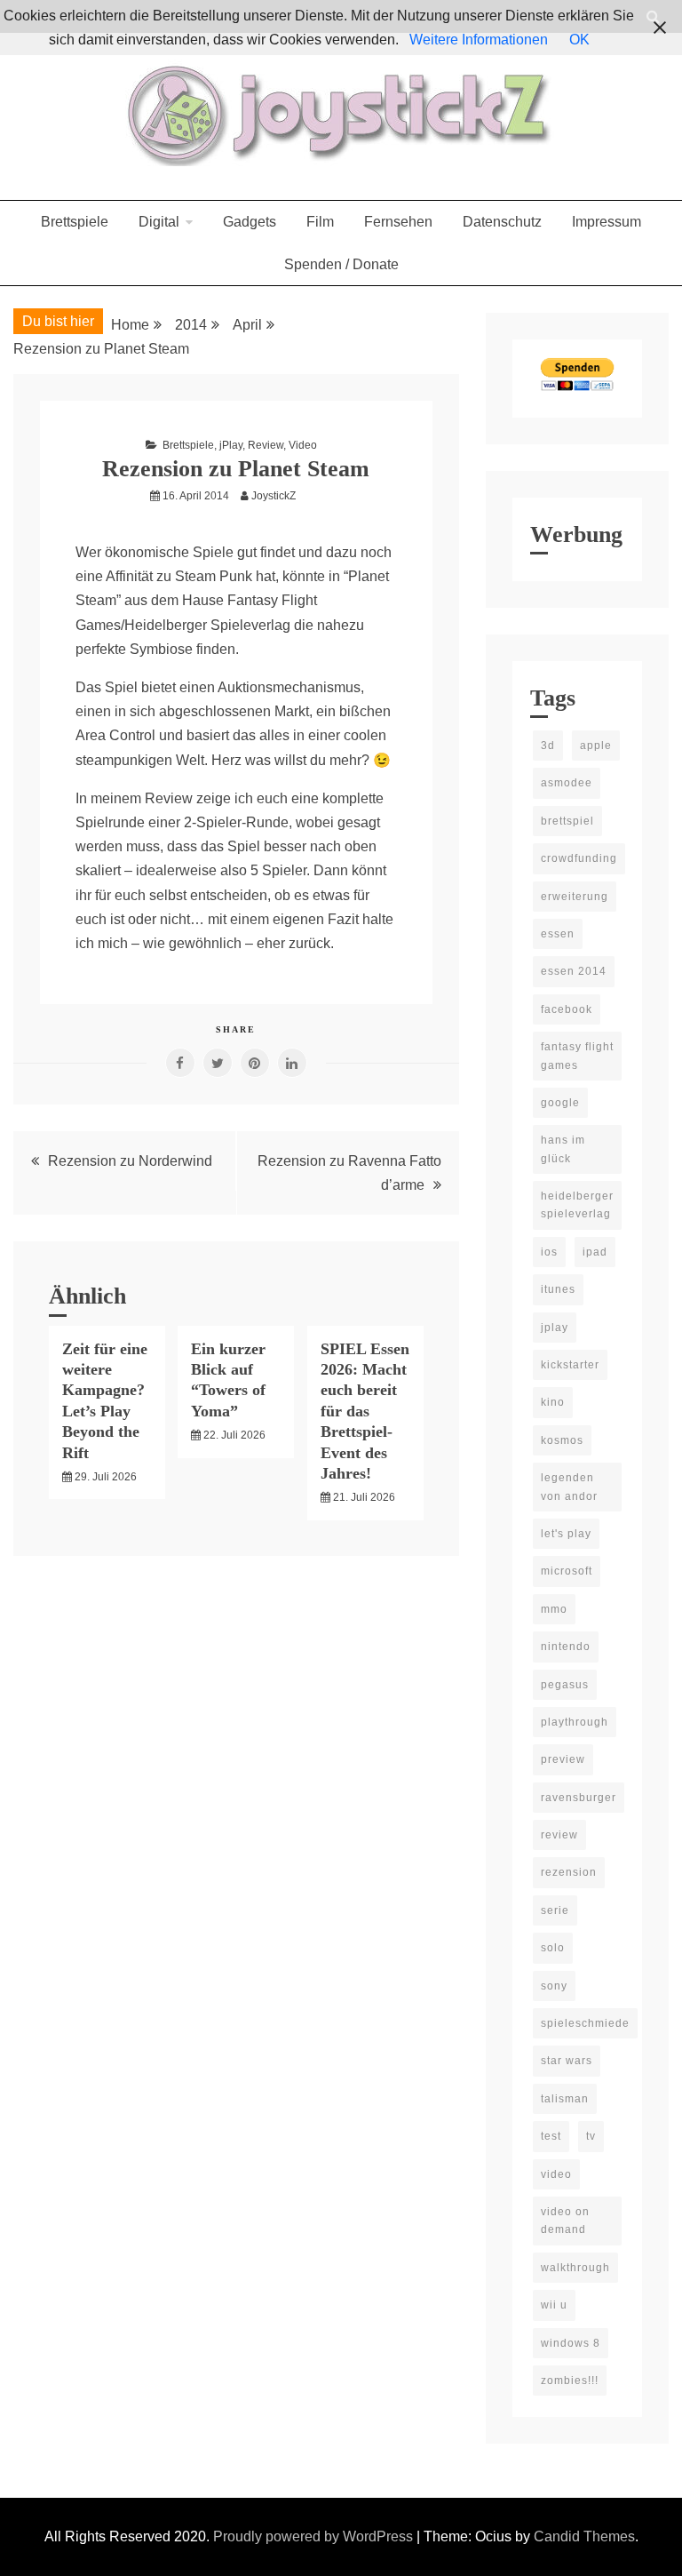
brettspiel (567, 821)
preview (563, 1759)
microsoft (567, 1571)
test (551, 2136)
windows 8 (571, 2343)
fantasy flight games (577, 1056)
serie (555, 1910)
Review (266, 445)
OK (579, 40)
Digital (159, 222)
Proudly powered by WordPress (315, 2536)
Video (303, 445)
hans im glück (563, 1149)
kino (553, 1402)
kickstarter (570, 1365)
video (556, 2174)
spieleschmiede (585, 2023)
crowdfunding (579, 858)
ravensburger (579, 1798)
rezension (569, 1872)
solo (553, 1948)
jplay (555, 1328)
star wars (567, 2061)
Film (320, 222)
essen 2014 (574, 971)
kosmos (562, 1440)
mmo (554, 1609)
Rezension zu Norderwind (130, 1161)
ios (549, 1252)
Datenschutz (502, 222)
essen (558, 934)
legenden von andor (569, 1487)
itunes (558, 1289)
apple (596, 746)
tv (591, 2136)
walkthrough (575, 2268)
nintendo (566, 1647)
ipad (595, 1252)
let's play (566, 1534)
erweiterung (575, 897)
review (559, 1835)
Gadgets (250, 222)
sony (554, 1986)
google (560, 1103)
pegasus (565, 1685)
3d (548, 746)
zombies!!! (570, 2381)
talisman (565, 2099)
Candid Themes (584, 2536)
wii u (554, 2305)
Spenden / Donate (341, 264)
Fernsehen (398, 222)
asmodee (567, 783)
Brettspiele (75, 222)
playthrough (575, 1722)
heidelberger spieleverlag (577, 1205)
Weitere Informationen (479, 40)
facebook (567, 1009)
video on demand (565, 2221)
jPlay (231, 445)
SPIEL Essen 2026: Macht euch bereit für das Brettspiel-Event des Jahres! (365, 1411)
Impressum (607, 222)
